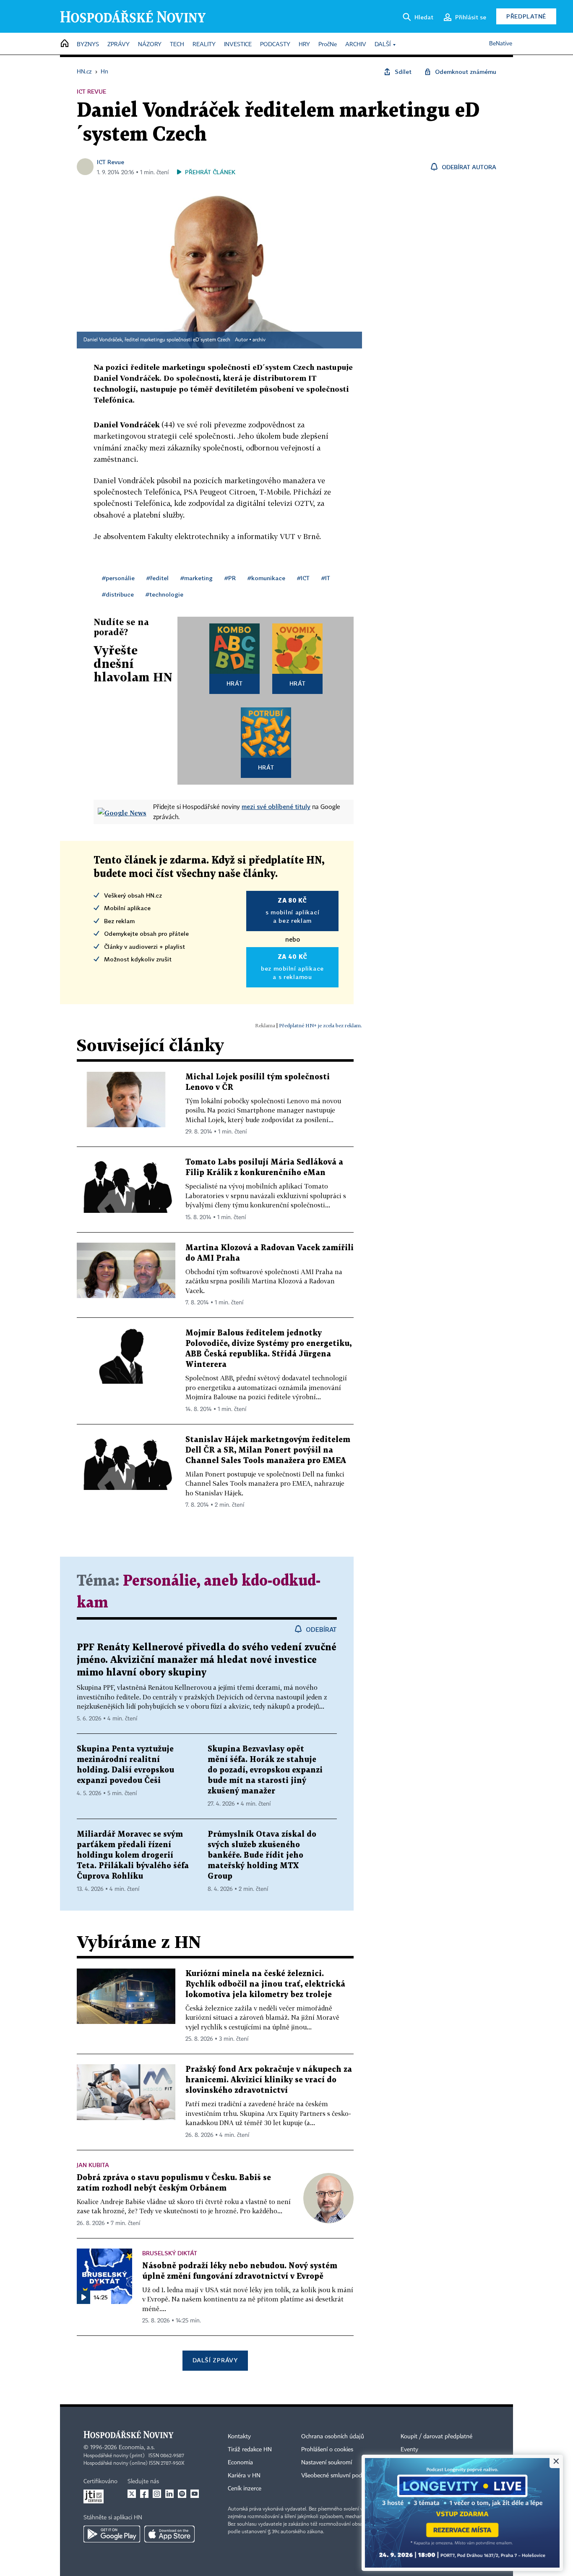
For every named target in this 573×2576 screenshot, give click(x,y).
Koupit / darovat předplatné (436, 2437)
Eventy (409, 2450)
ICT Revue (111, 162)
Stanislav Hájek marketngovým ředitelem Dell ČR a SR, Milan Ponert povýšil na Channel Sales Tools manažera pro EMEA (268, 1450)
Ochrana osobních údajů (333, 2437)
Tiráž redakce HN (250, 2450)
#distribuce (118, 594)
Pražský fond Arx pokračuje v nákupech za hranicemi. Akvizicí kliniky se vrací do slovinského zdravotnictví (269, 2080)
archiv (259, 340)
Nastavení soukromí (327, 2463)
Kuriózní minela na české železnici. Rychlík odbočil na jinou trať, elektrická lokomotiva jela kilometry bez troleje (265, 1984)
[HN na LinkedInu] (169, 2494)
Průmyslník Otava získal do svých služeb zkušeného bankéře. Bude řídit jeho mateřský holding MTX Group (262, 1855)
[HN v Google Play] (112, 2534)
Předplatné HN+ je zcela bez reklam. (320, 1025)
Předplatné (526, 16)
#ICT (303, 578)
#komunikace (266, 578)
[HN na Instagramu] (157, 2494)
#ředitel (158, 578)
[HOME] (65, 44)
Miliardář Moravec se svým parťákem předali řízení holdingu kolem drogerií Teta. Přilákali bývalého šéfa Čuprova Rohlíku (133, 1855)
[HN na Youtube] (195, 2494)
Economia (240, 2463)
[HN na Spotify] (182, 2494)
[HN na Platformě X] (132, 2494)
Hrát (235, 683)
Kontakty (239, 2437)
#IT (326, 578)
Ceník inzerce (245, 2489)
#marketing (197, 578)
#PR (230, 578)
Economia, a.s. (137, 2448)
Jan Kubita (93, 2165)
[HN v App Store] (169, 2534)
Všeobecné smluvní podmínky (339, 2476)
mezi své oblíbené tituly (276, 806)
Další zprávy (215, 2360)
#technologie (164, 594)
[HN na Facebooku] (144, 2494)
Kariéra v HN (244, 2476)
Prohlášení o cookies (327, 2450)
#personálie (118, 578)
